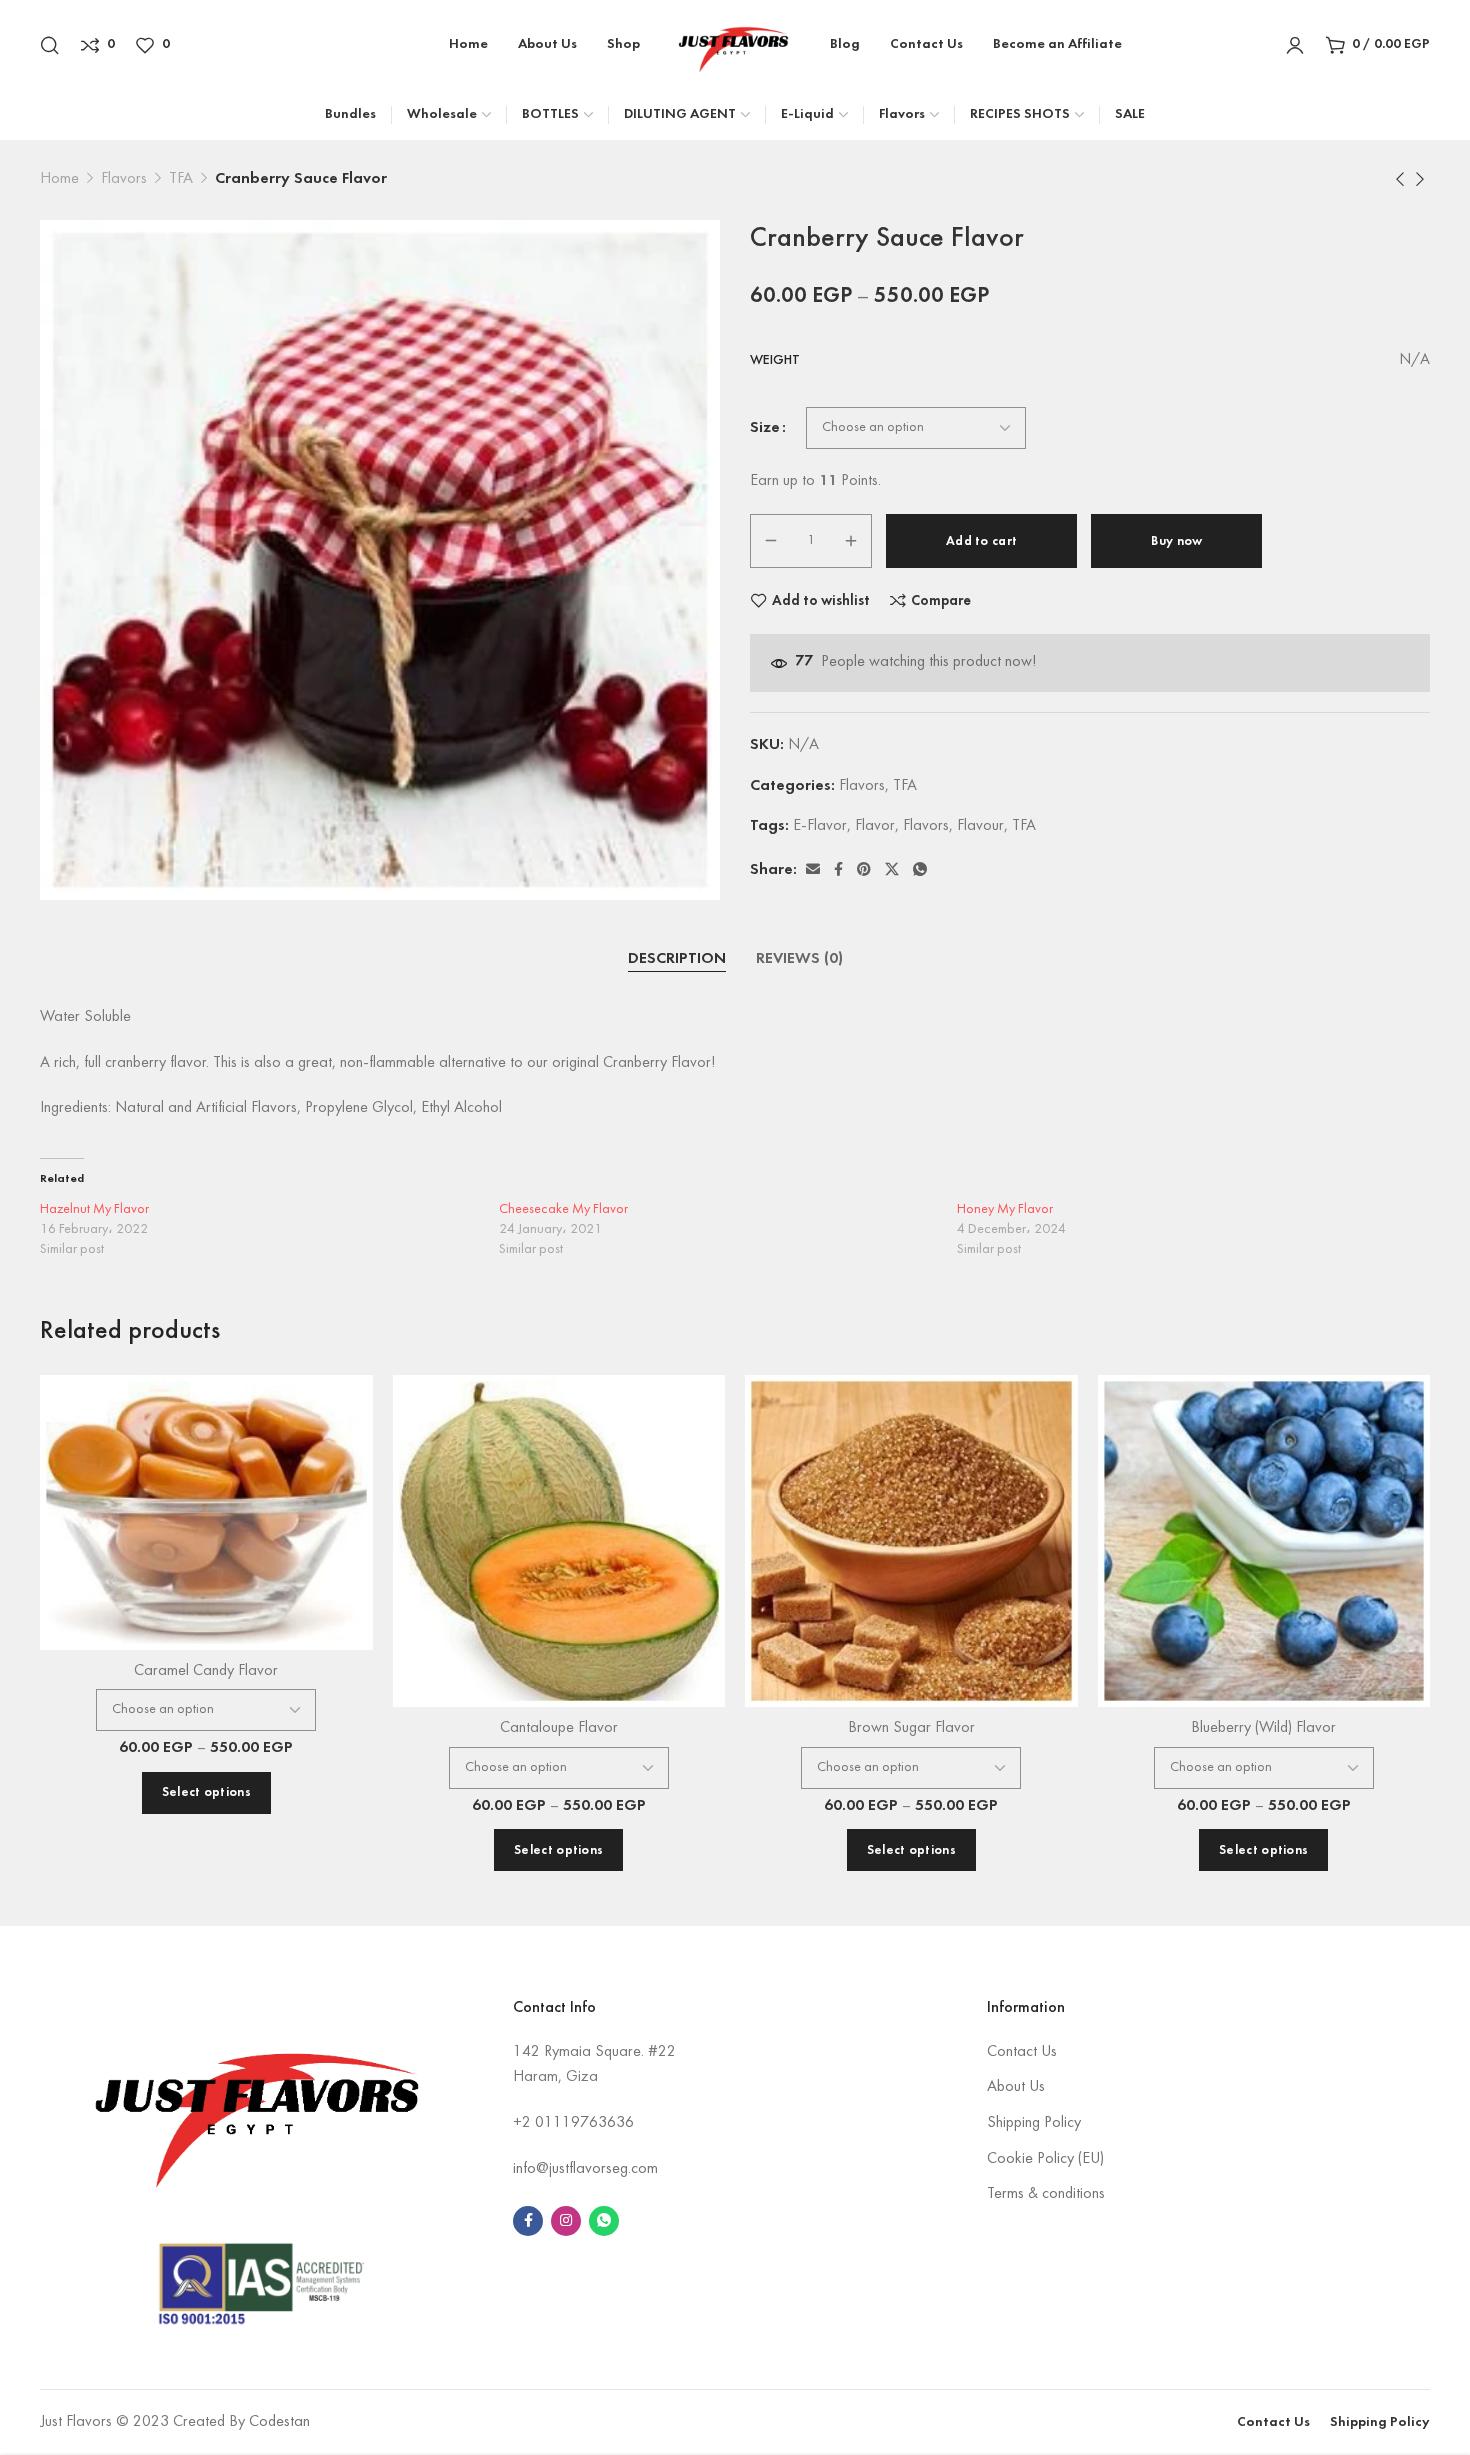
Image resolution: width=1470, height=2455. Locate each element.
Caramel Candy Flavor (206, 1671)
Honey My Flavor (1005, 1209)
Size (765, 428)
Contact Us (1022, 2052)
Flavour (980, 826)
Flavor (875, 826)
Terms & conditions (1046, 2194)
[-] (771, 541)
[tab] (677, 960)
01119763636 (584, 2123)
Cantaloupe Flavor (559, 1728)
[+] (851, 541)
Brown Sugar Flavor (911, 1728)
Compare (941, 601)
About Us (1016, 2087)
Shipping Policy (1034, 2123)
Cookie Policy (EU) (1045, 2159)
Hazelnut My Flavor (94, 1209)
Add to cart (981, 541)
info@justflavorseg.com (585, 2169)
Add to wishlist (821, 601)
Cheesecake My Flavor (563, 1209)
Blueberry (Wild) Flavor (1263, 1728)
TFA (181, 179)
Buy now (1176, 541)
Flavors (124, 179)
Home (59, 179)
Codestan (279, 2422)
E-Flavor (820, 826)
